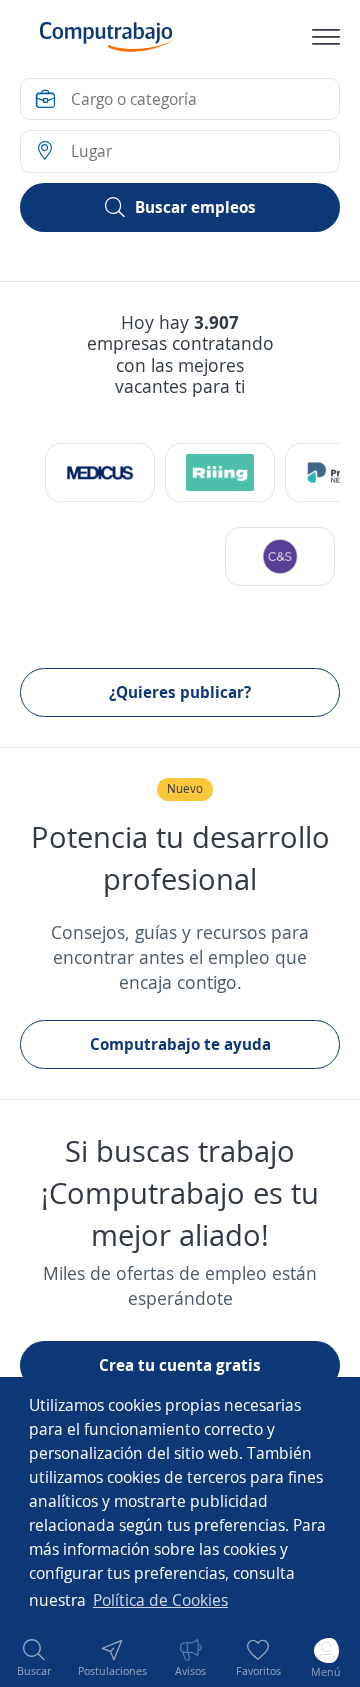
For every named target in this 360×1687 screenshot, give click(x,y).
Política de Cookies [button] (160, 1600)
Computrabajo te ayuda (180, 1044)
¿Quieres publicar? (180, 692)
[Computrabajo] (106, 37)
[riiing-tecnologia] (220, 472)
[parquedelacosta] (100, 472)
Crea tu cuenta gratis (180, 1365)
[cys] (280, 556)
